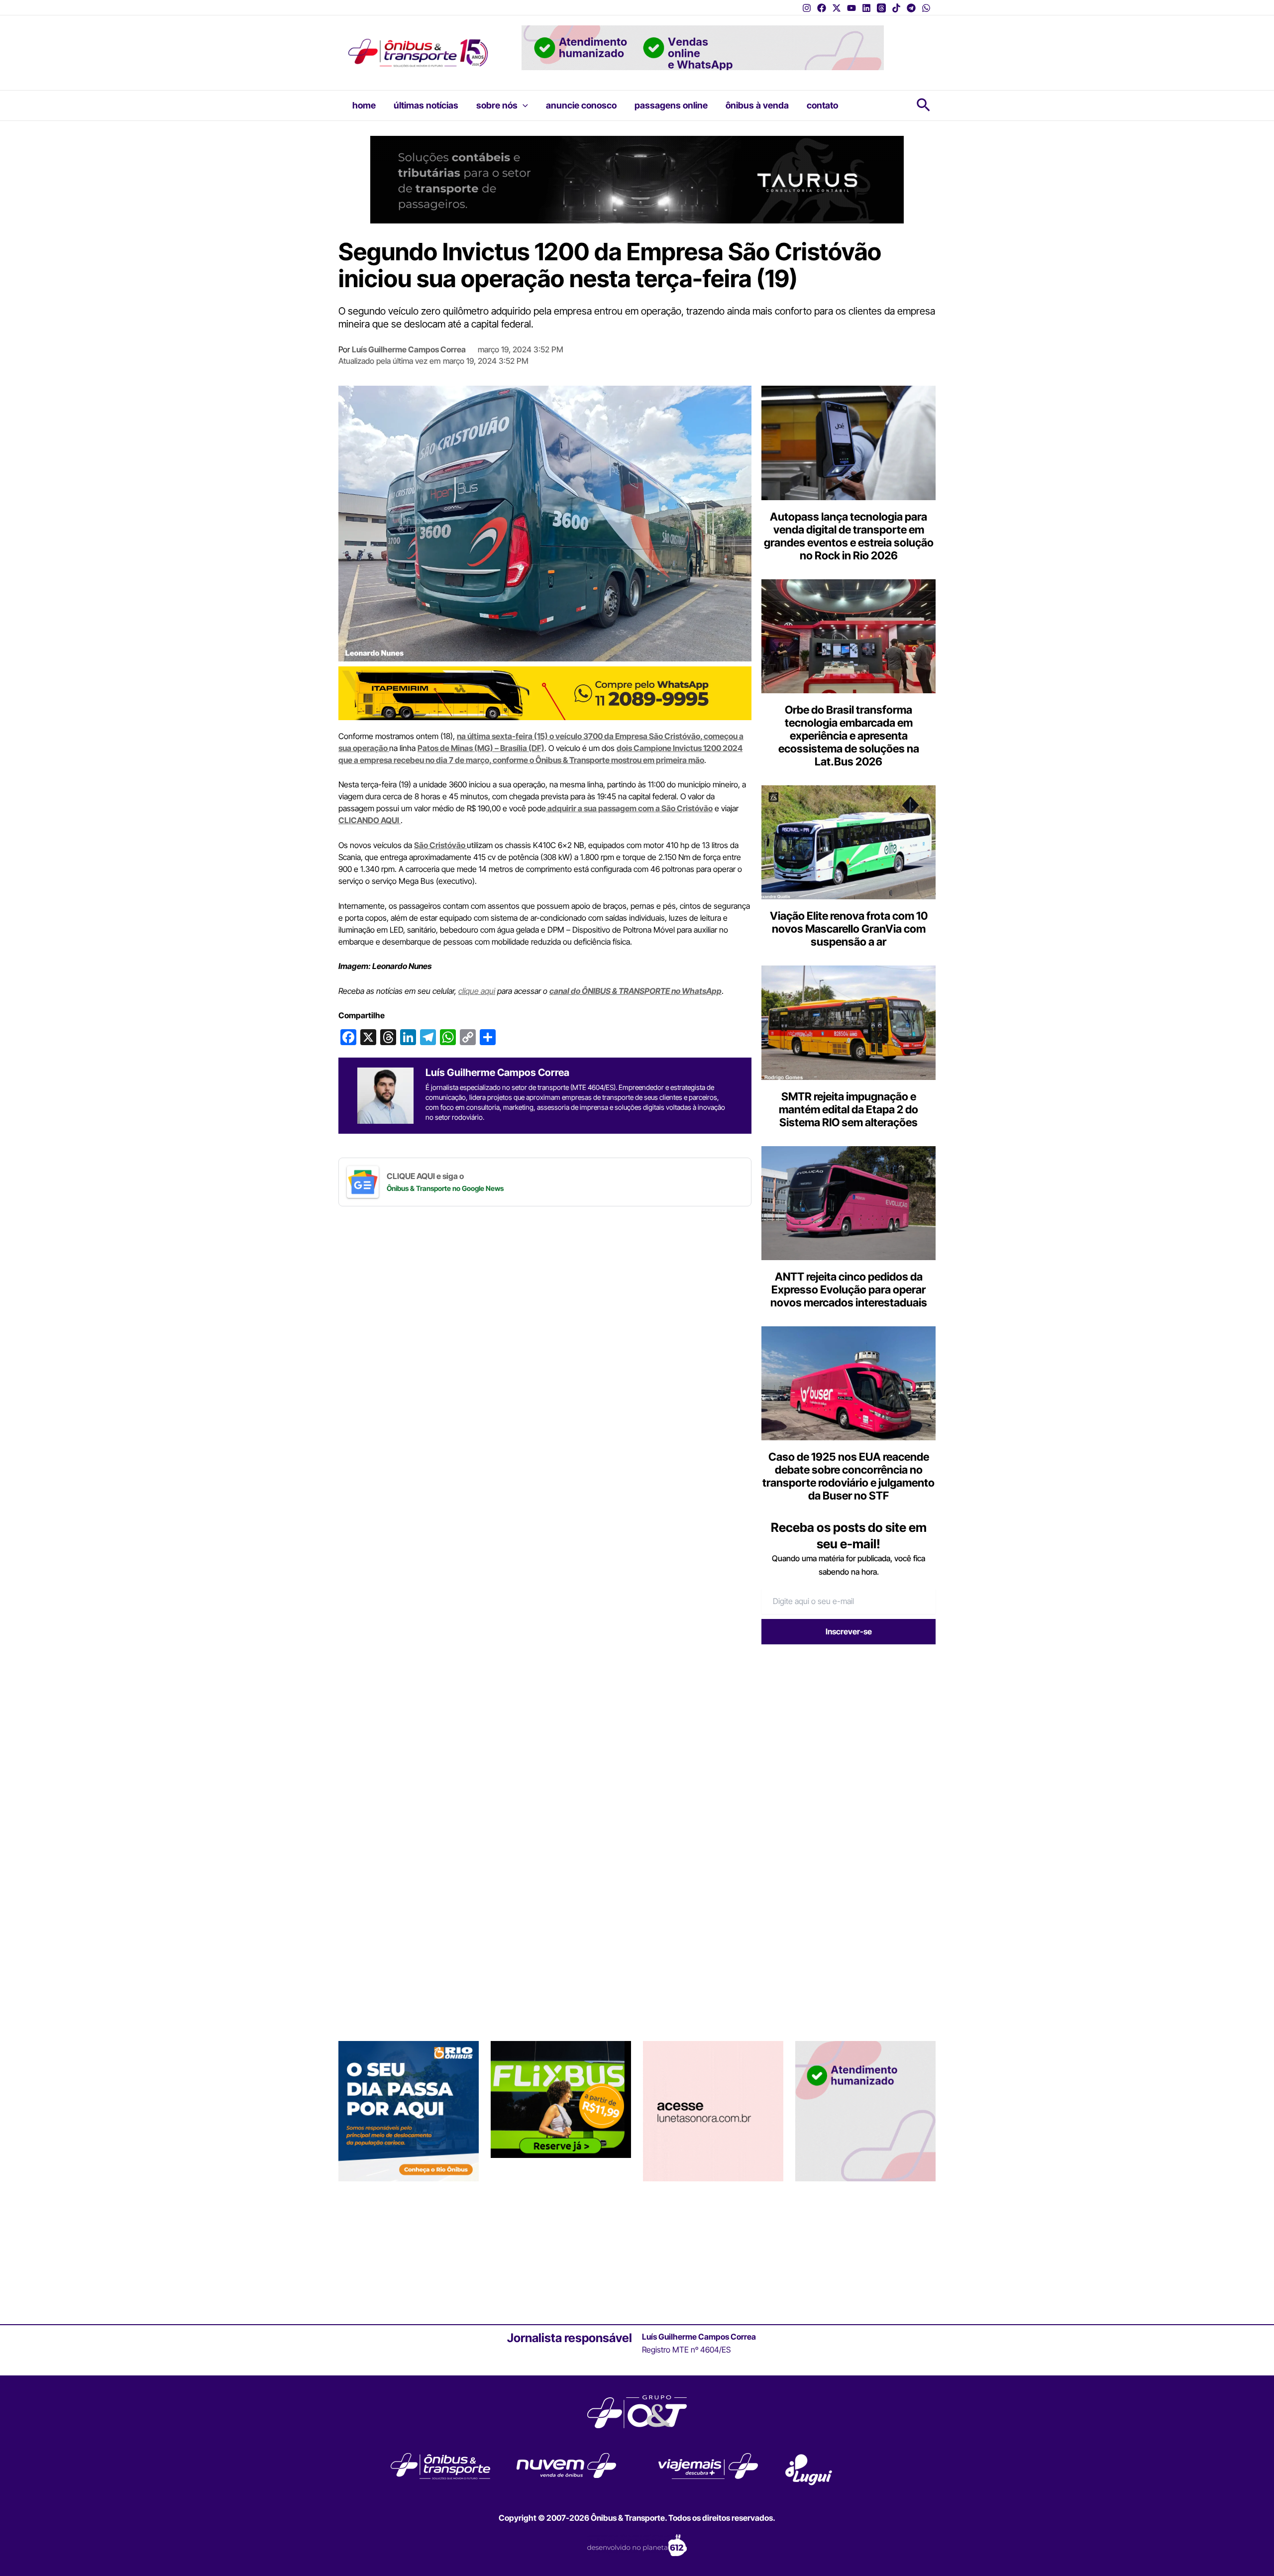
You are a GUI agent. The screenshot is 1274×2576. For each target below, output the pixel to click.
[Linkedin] (866, 8)
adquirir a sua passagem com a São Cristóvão (629, 808)
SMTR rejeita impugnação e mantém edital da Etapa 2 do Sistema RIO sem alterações (849, 1109)
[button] (523, 106)
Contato (822, 105)
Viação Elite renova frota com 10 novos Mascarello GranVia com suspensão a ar (849, 929)
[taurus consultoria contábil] (637, 179)
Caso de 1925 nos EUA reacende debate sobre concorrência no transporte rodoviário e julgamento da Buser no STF (849, 1476)
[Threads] (881, 8)
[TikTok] (896, 8)
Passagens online (671, 105)
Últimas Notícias (426, 105)
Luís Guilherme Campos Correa (409, 349)
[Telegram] (911, 8)
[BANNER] (545, 692)
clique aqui (477, 991)
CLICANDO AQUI (370, 820)
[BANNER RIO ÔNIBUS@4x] (409, 2250)
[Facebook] (822, 8)
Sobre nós (497, 105)
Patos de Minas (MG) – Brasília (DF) (481, 748)
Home (364, 105)
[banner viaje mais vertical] (865, 2250)
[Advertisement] (845, 1729)
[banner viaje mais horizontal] (703, 47)
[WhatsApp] (926, 8)
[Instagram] (807, 8)
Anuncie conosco (581, 105)
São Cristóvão (440, 845)
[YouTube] (851, 8)
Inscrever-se (849, 1631)
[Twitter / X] (837, 8)
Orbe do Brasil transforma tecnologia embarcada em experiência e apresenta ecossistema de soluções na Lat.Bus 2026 (849, 736)
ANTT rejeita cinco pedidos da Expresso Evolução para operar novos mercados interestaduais (849, 1289)
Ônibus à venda (757, 105)
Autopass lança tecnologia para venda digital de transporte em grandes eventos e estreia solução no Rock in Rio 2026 (849, 536)
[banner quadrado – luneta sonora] (713, 2250)
